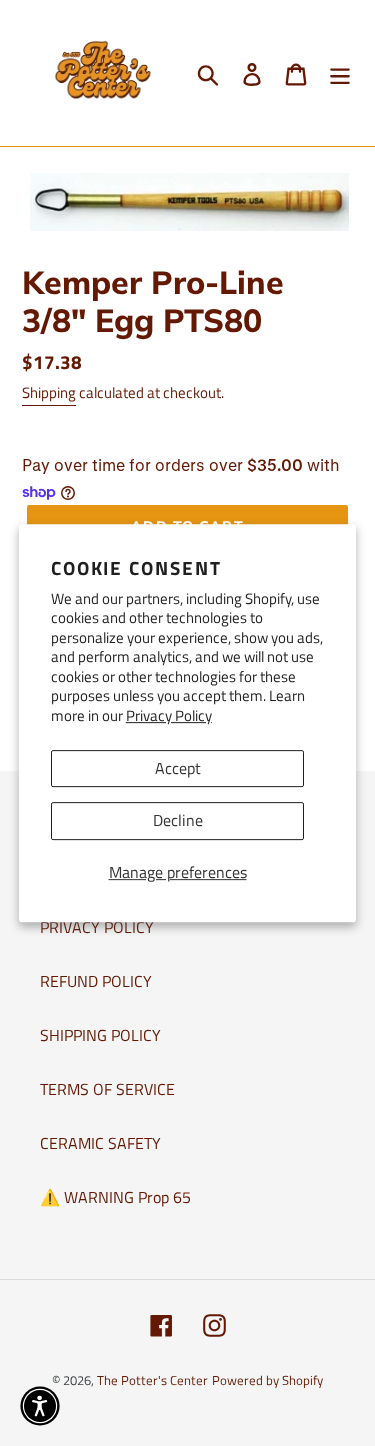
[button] (40, 1406)
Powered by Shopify (267, 1380)
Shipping (49, 392)
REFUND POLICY (96, 981)
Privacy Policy (169, 715)
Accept (178, 768)
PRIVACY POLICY (97, 927)
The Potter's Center (152, 1380)
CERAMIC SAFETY (100, 1143)
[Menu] (340, 73)
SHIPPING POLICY (100, 1035)
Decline (178, 820)
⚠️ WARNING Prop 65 (115, 1197)
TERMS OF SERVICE (107, 1089)
